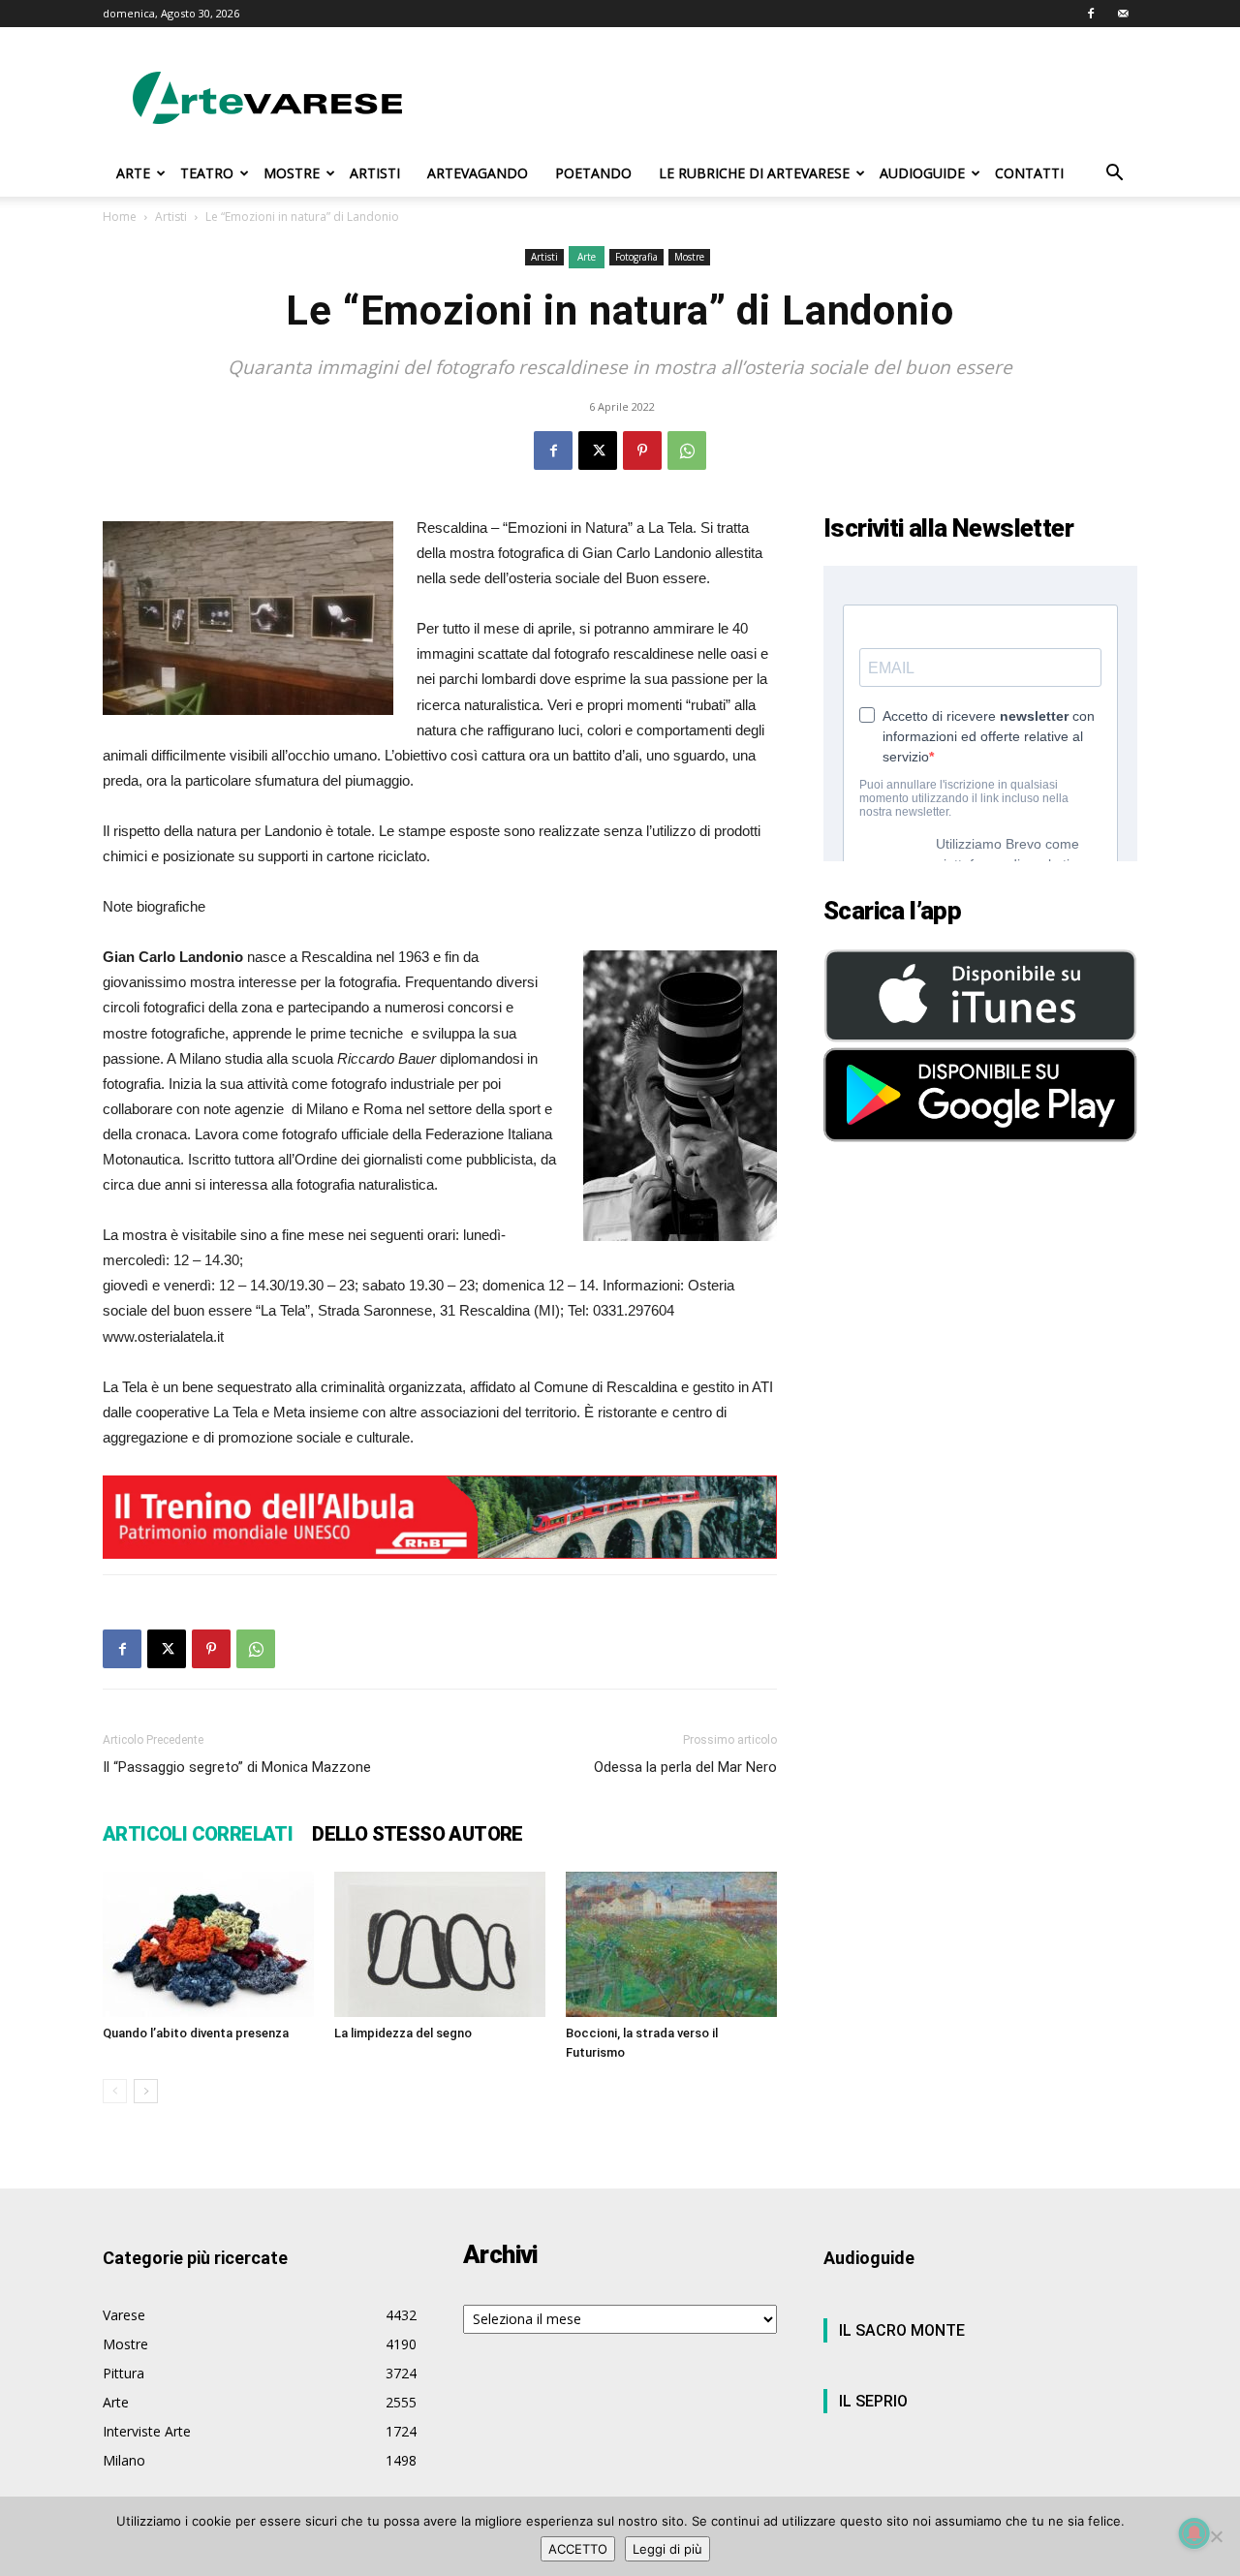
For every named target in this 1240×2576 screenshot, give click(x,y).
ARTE (133, 173)
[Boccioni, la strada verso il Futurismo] (671, 1944)
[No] (1216, 2536)
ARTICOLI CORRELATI (198, 1834)
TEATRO (207, 173)
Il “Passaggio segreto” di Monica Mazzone (237, 1767)
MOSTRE (292, 173)
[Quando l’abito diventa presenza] (208, 1944)
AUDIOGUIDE (922, 173)
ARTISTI (375, 173)
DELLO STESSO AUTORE (418, 1834)
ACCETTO (578, 2549)
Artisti (171, 217)
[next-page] (146, 2091)
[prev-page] (115, 2091)
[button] (1114, 175)
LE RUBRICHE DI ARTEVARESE (754, 173)
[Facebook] (1091, 14)
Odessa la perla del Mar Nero (685, 1767)
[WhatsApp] (687, 450)
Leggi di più (667, 2549)
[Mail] (1123, 14)
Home (120, 217)
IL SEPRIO (873, 2401)
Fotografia (636, 257)
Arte (587, 257)
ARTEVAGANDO (478, 173)
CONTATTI (1029, 173)
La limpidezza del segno (403, 2033)
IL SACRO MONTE (902, 2330)
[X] (598, 450)
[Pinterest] (642, 450)
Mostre (689, 257)
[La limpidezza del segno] (440, 1944)
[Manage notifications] (1194, 2533)
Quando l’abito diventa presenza (196, 2033)
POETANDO (593, 173)
